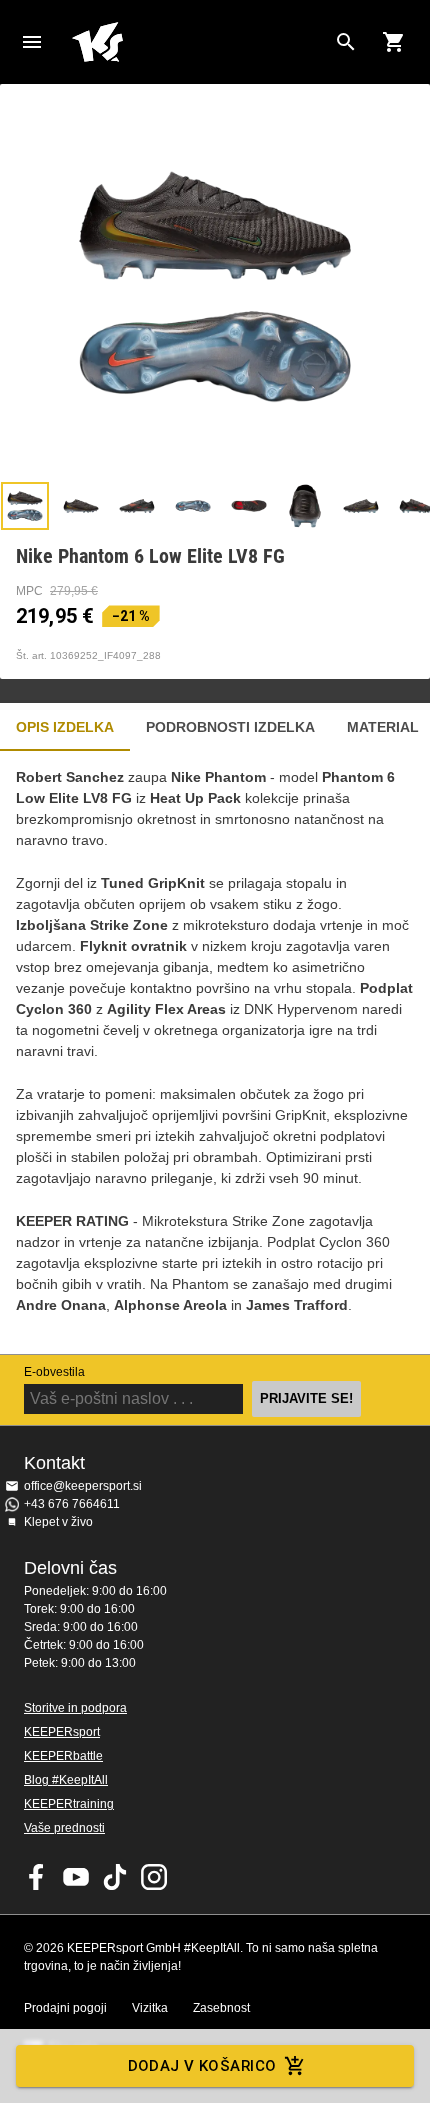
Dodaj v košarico (202, 2066)
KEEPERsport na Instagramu (154, 1877)
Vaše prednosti (64, 1828)
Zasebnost (221, 2008)
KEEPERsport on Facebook (37, 1877)
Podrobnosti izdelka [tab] (230, 727)
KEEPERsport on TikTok (115, 1877)
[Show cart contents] (394, 42)
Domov (199, 42)
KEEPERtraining (69, 1804)
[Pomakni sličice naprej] (405, 506)
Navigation (32, 42)
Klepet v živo (58, 1522)
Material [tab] (383, 727)
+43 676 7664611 (72, 1504)
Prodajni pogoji (65, 2008)
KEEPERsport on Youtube (76, 1877)
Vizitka (150, 2008)
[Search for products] (346, 42)
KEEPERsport (62, 1732)
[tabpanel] (215, 1052)
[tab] (25, 506)
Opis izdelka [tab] (65, 727)
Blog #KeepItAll (66, 1780)
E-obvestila (54, 1372)
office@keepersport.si (83, 1486)
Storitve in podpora (75, 1708)
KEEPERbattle (63, 1756)
